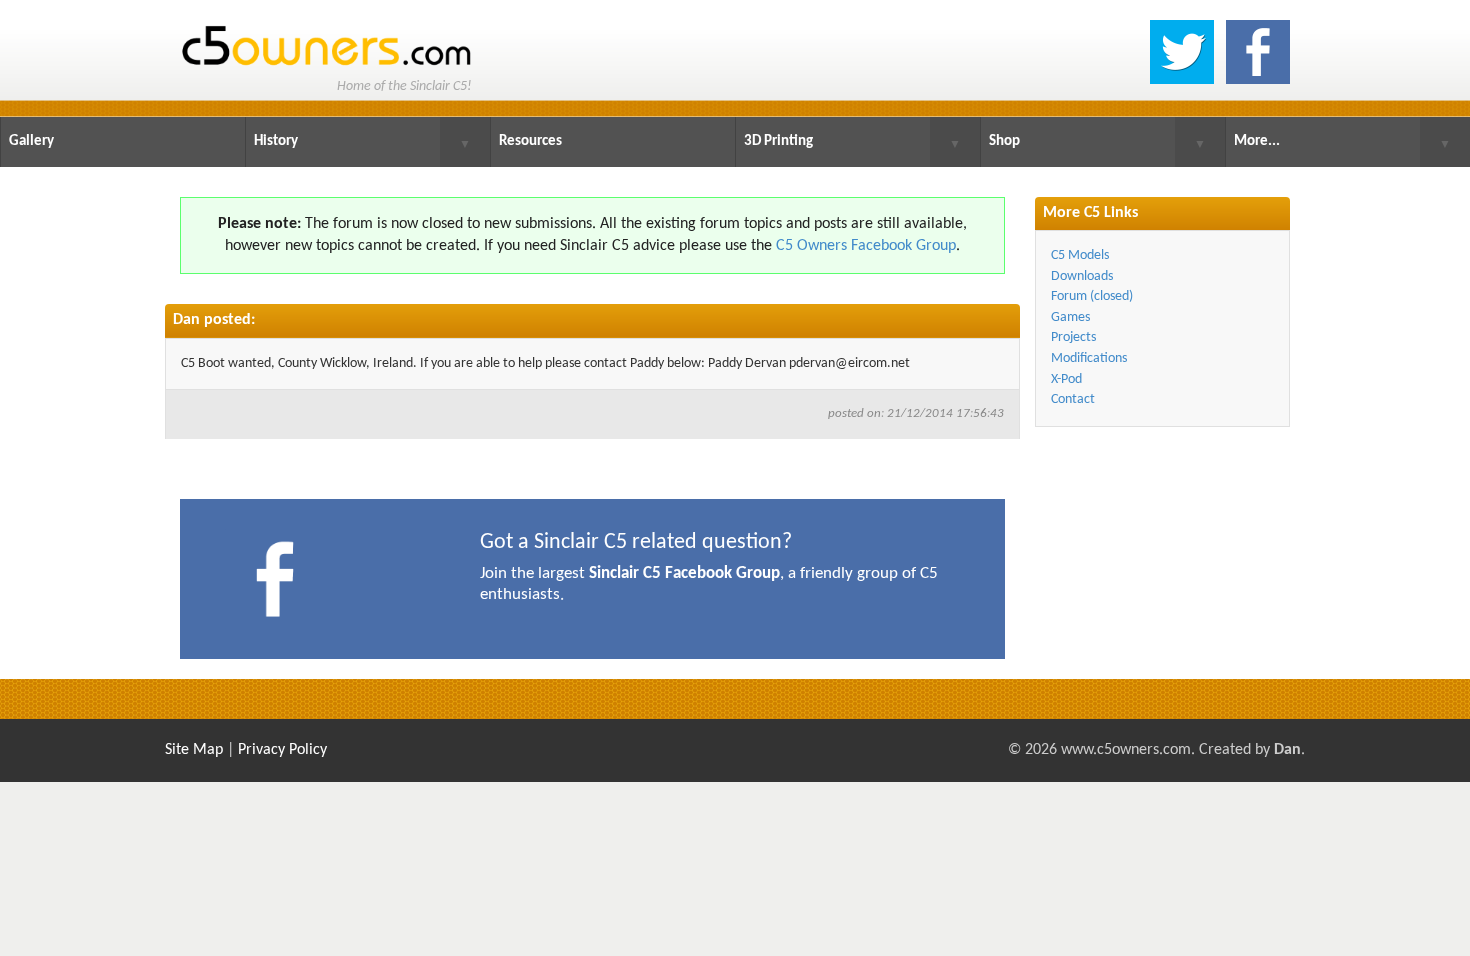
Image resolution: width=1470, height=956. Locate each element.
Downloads (1082, 276)
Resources (530, 141)
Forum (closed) (1092, 296)
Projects (1073, 337)
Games (1070, 317)
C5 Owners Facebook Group (866, 246)
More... (1257, 141)
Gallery (31, 141)
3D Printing (778, 141)
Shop (1004, 141)
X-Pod (1066, 379)
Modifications (1089, 358)
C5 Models (1080, 255)
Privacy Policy (282, 750)
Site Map (194, 750)
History (276, 141)
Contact (1073, 399)
